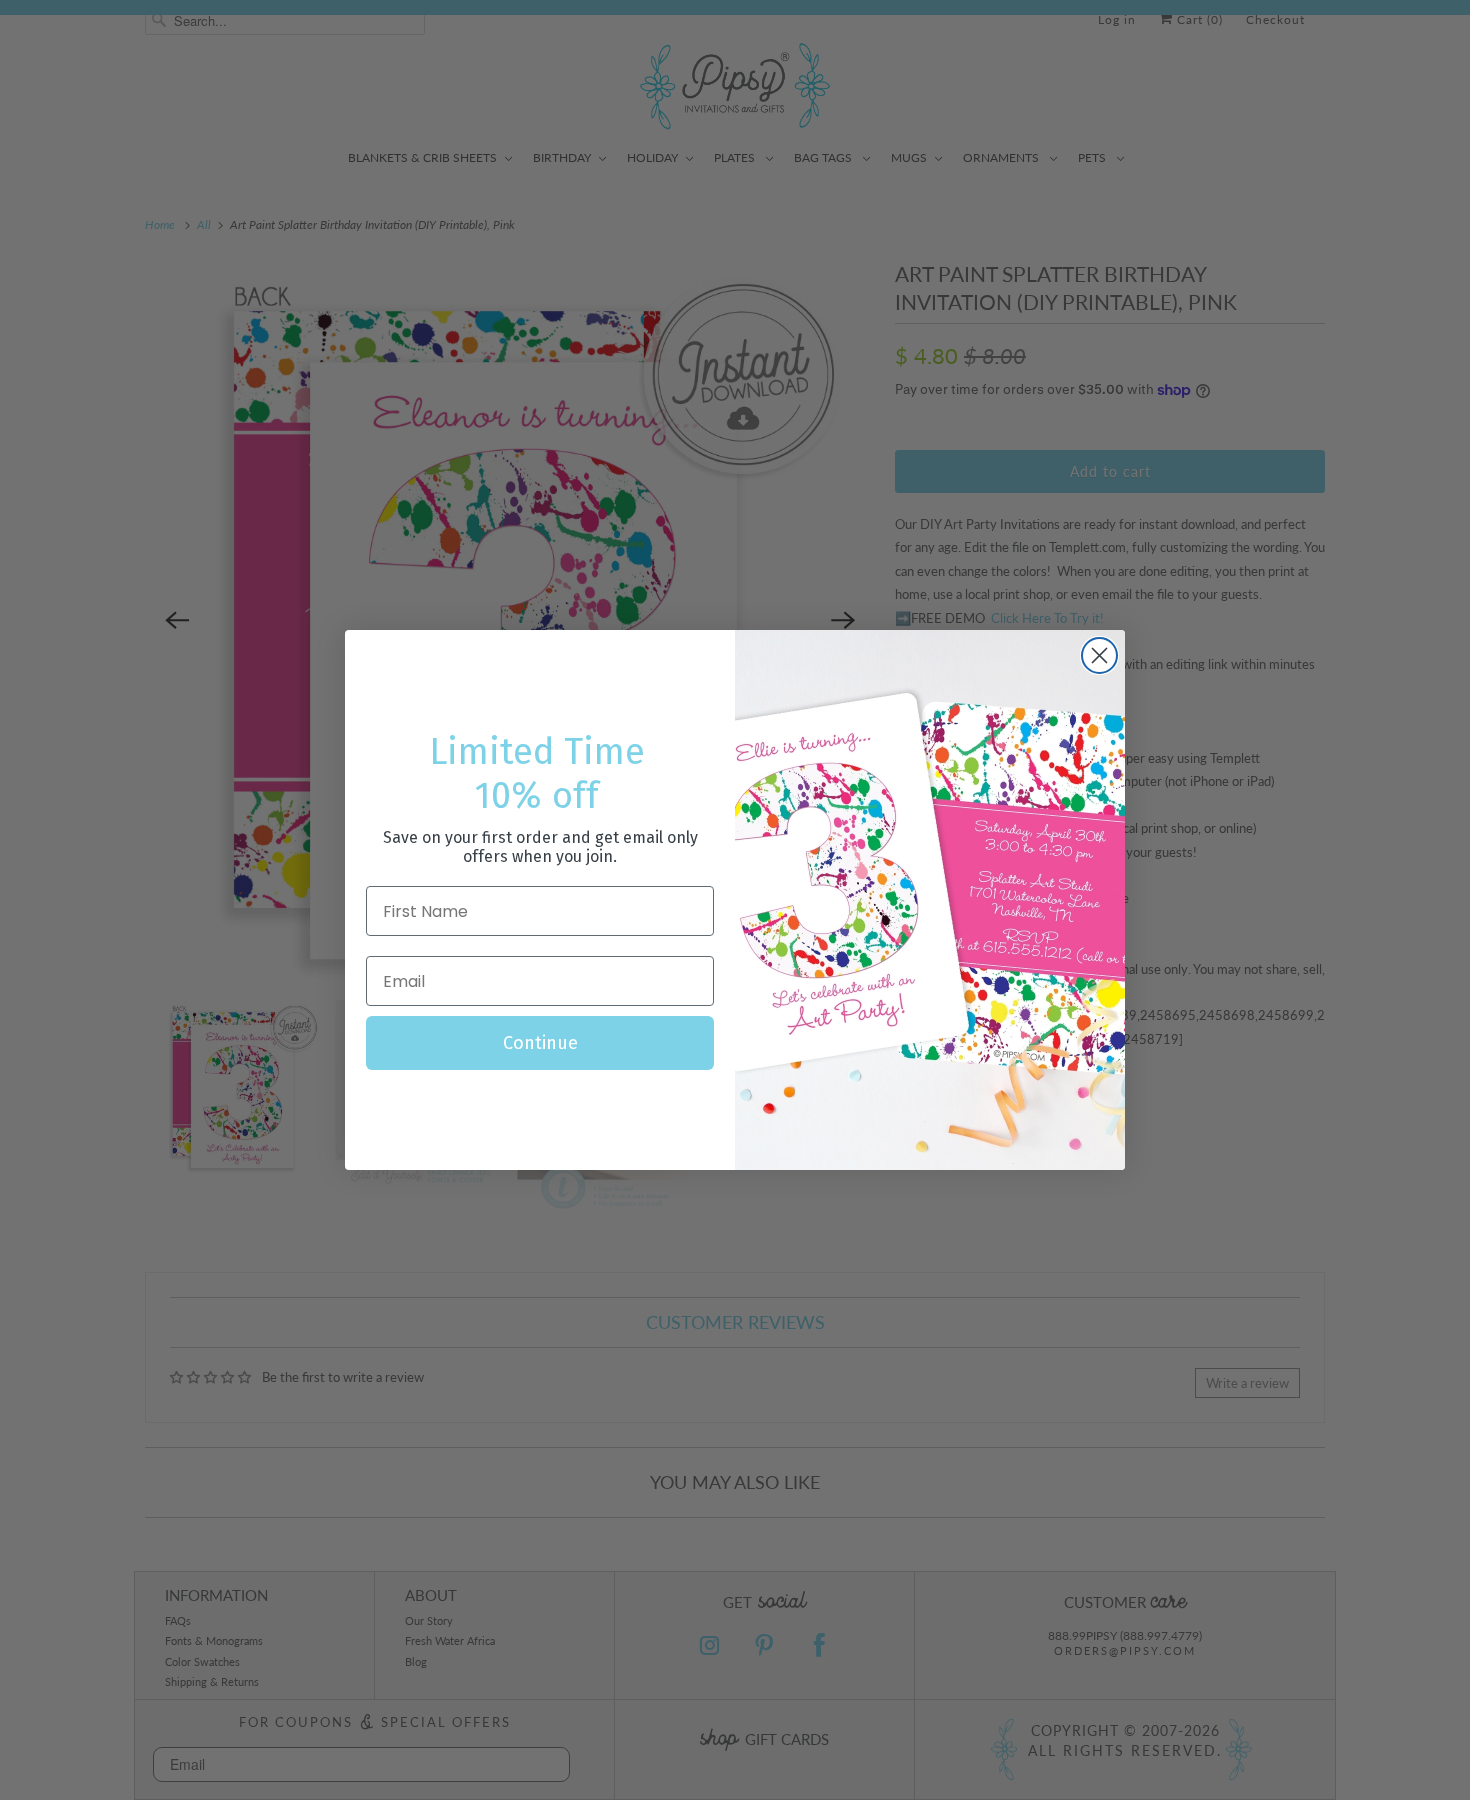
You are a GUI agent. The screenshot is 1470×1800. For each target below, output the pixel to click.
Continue (540, 1043)
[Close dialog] (1099, 655)
